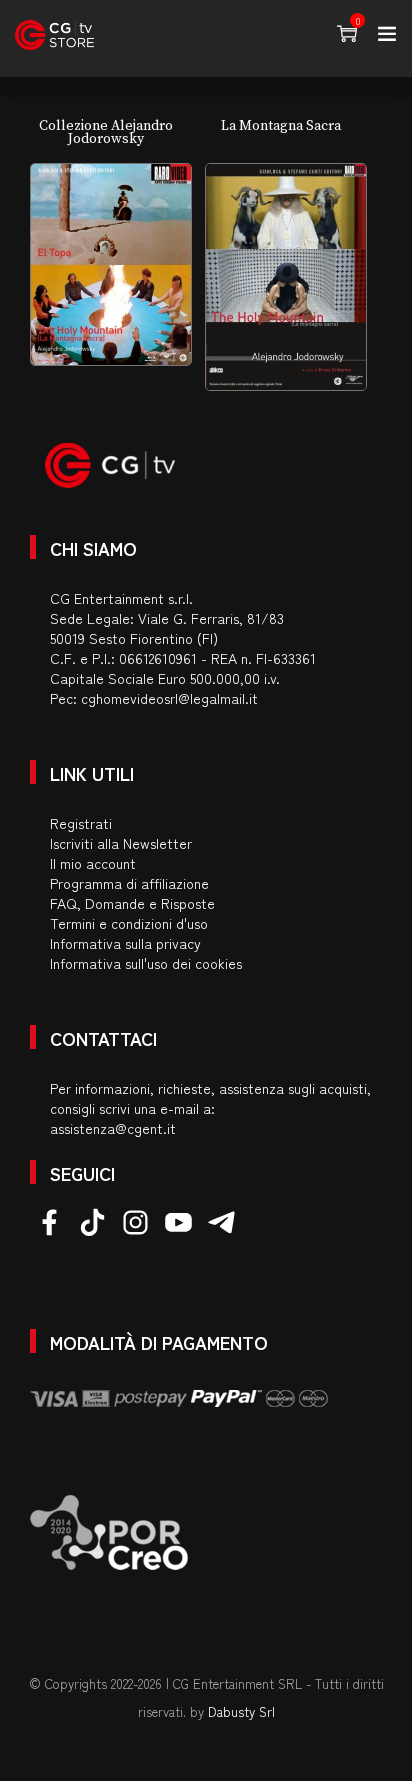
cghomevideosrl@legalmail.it (169, 698)
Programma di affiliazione (129, 883)
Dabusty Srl (241, 1711)
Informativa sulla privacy (125, 943)
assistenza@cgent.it (113, 1128)
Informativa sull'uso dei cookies (146, 963)
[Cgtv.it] (54, 35)
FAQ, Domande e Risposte (132, 903)
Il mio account (93, 863)
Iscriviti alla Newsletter (121, 843)
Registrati (81, 823)
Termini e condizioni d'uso (129, 923)
